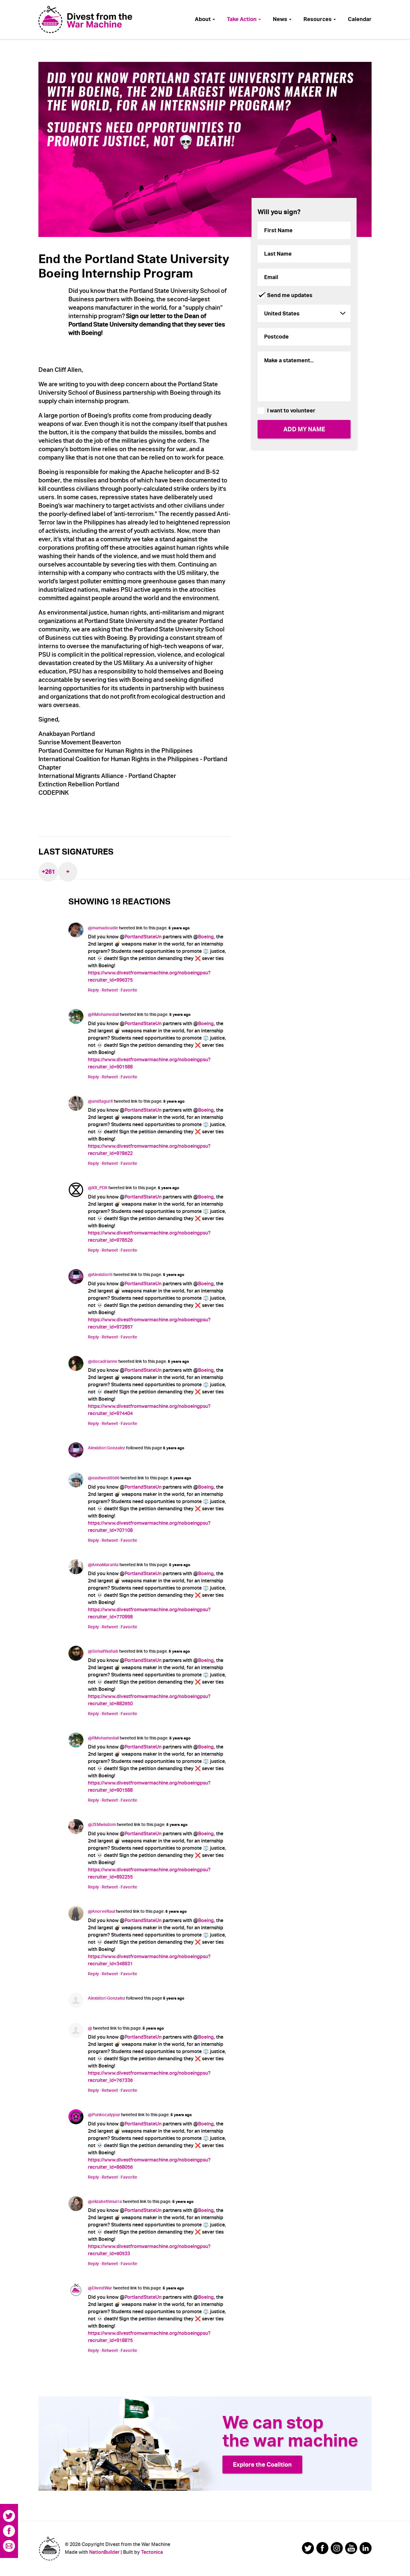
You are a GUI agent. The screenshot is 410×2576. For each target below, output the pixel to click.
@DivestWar (100, 2288)
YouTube (351, 2548)
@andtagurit (100, 1101)
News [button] (281, 19)
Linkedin (366, 2548)
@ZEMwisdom (102, 1824)
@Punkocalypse (104, 2115)
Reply (93, 990)
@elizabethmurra (105, 2201)
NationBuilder (104, 2552)
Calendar (360, 19)
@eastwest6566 (104, 1478)
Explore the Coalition (262, 2465)
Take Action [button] (242, 19)
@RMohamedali (103, 1014)
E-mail (9, 2546)
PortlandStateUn (143, 937)
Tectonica (152, 2552)
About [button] (203, 19)
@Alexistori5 (100, 1274)
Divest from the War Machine (49, 2549)
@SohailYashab (103, 1651)
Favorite (129, 990)
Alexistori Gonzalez (107, 1448)
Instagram (337, 2548)
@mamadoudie (103, 928)
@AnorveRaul (101, 1911)
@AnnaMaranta (103, 1565)
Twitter (9, 2516)
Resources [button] (318, 19)
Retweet (110, 990)
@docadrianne (103, 1361)
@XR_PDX (98, 1188)
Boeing (206, 937)
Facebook (9, 2531)
